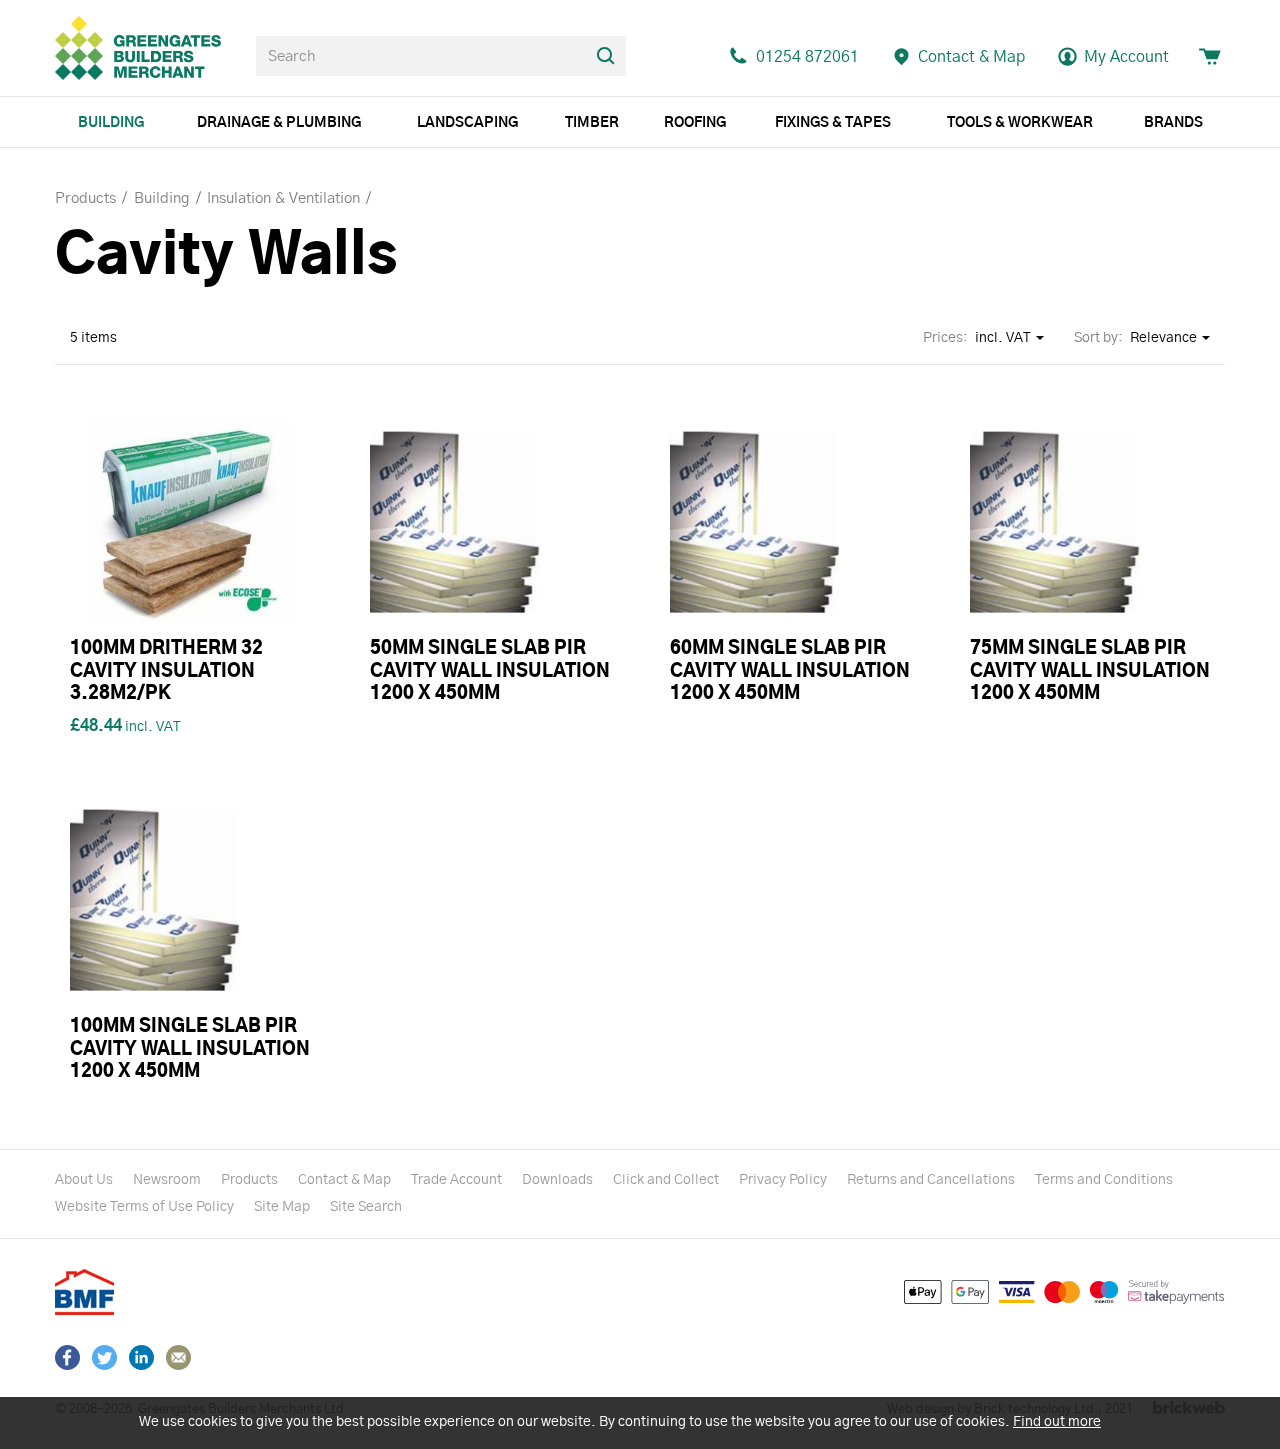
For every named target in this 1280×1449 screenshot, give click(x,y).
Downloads (557, 1180)
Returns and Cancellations (931, 1180)
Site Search (366, 1207)
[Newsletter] (178, 1357)
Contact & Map (344, 1180)
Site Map (282, 1207)
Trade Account (456, 1180)
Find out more (1057, 1422)
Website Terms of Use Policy (144, 1207)
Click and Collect (666, 1180)
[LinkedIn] (141, 1357)
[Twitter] (104, 1357)
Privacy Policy (783, 1180)
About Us (84, 1180)
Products (249, 1180)
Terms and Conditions (1104, 1180)
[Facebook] (67, 1357)
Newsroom (167, 1180)
